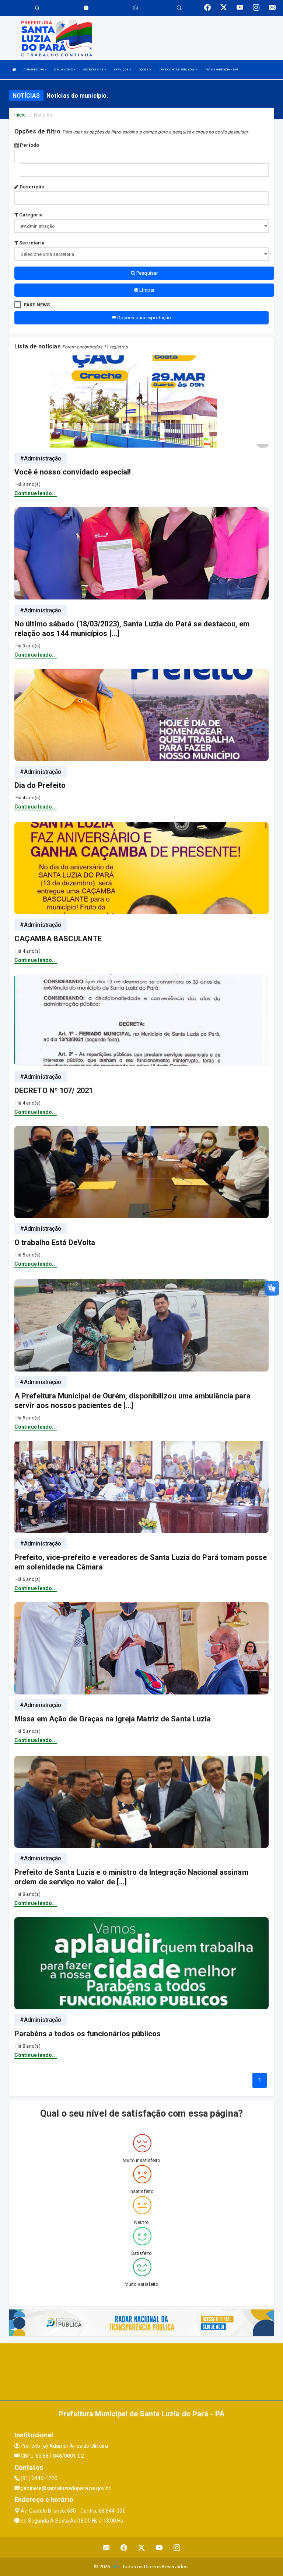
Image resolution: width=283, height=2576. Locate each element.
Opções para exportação (144, 318)
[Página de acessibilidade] (135, 8)
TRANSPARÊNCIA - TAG (221, 69)
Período (29, 145)
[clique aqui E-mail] (106, 2547)
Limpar (146, 290)
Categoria (30, 215)
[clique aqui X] (142, 2547)
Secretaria (31, 243)
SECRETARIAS (94, 69)
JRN (115, 2567)
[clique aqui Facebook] (124, 2547)
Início (20, 115)
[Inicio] (14, 69)
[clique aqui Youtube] (159, 2547)
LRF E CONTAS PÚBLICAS (177, 69)
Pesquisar (146, 273)
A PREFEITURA (34, 69)
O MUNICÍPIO (64, 69)
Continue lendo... (36, 493)
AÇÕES (144, 69)
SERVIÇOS (121, 69)
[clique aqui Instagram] (177, 2547)
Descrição (31, 187)
